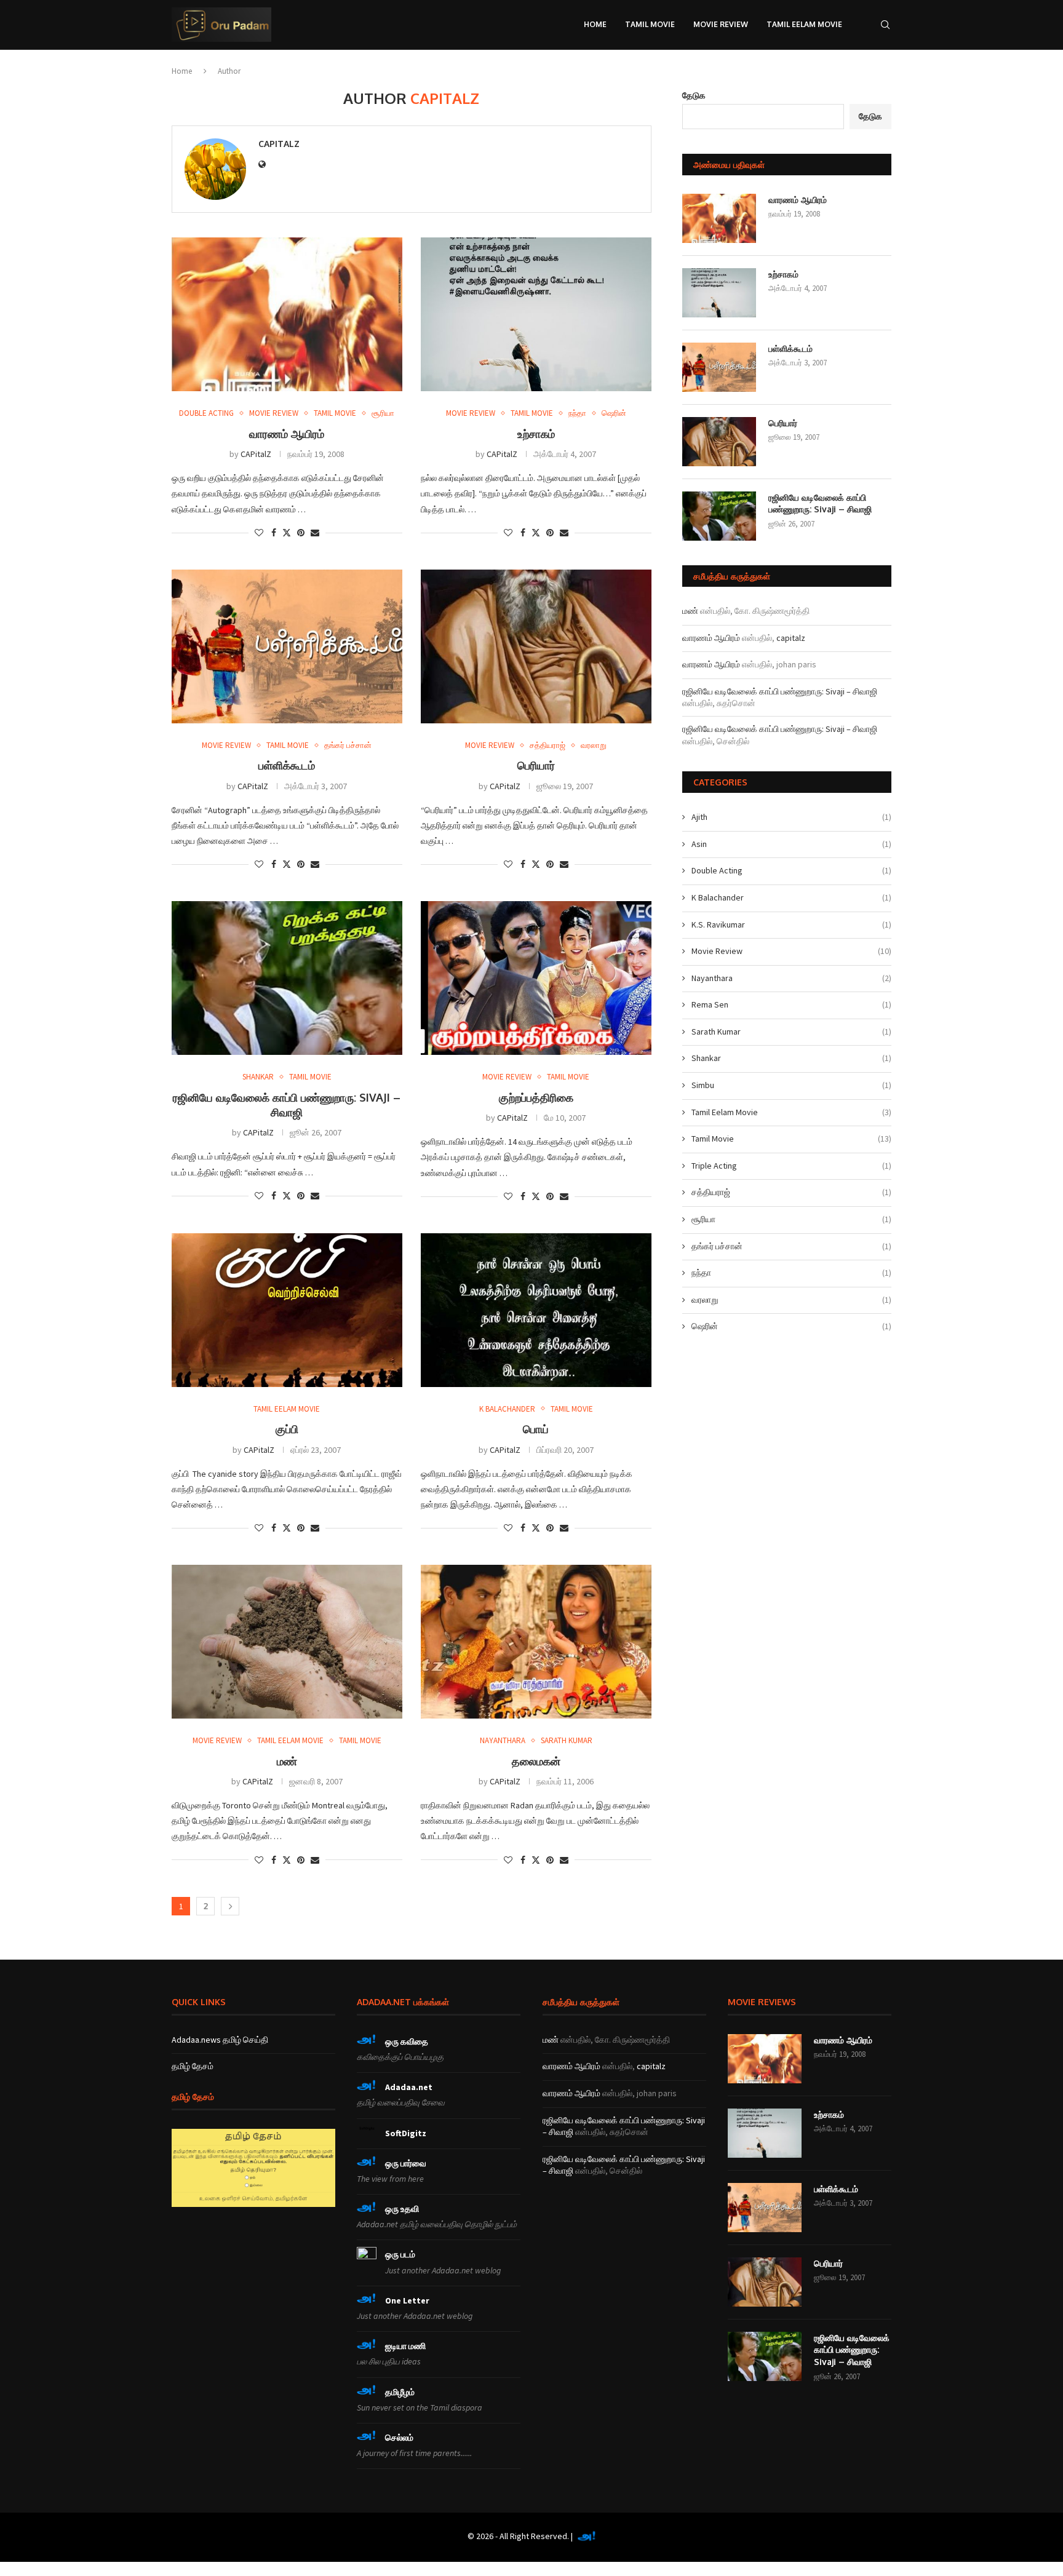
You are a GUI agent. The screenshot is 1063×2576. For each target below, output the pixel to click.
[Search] (885, 25)
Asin (791, 844)
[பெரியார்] (536, 646)
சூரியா (791, 1219)
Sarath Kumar (791, 1032)
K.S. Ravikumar (791, 924)
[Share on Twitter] (287, 533)
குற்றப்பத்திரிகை (536, 1097)
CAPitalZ (279, 144)
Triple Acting (791, 1166)
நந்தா (791, 1273)
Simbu (791, 1085)
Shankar (791, 1058)
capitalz (791, 638)
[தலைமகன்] (536, 1642)
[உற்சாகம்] (536, 314)
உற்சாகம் (536, 434)
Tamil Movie (650, 24)
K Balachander (791, 897)
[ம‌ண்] (287, 1642)
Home (595, 24)
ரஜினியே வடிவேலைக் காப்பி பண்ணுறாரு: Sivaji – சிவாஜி (820, 503)
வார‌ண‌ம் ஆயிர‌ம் (287, 434)
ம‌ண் (287, 1761)
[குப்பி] (287, 1310)
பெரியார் (536, 765)
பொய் (536, 1429)
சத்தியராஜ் (791, 1192)
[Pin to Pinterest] (301, 533)
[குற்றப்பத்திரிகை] (536, 978)
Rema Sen (791, 1004)
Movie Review (721, 24)
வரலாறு (791, 1300)
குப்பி (287, 1429)
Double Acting (791, 870)
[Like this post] (259, 533)
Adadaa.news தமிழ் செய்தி (220, 2040)
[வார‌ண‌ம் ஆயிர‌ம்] (287, 314)
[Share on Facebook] (274, 533)
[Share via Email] (315, 533)
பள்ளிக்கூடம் (287, 765)
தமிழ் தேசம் (193, 2066)
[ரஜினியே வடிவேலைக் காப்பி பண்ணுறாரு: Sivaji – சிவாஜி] (287, 978)
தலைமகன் (536, 1761)
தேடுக (694, 95)
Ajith (791, 817)
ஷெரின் (791, 1326)
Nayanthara (791, 978)
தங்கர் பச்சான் (791, 1246)
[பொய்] (536, 1310)
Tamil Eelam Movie (804, 24)
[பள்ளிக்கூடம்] (287, 646)
